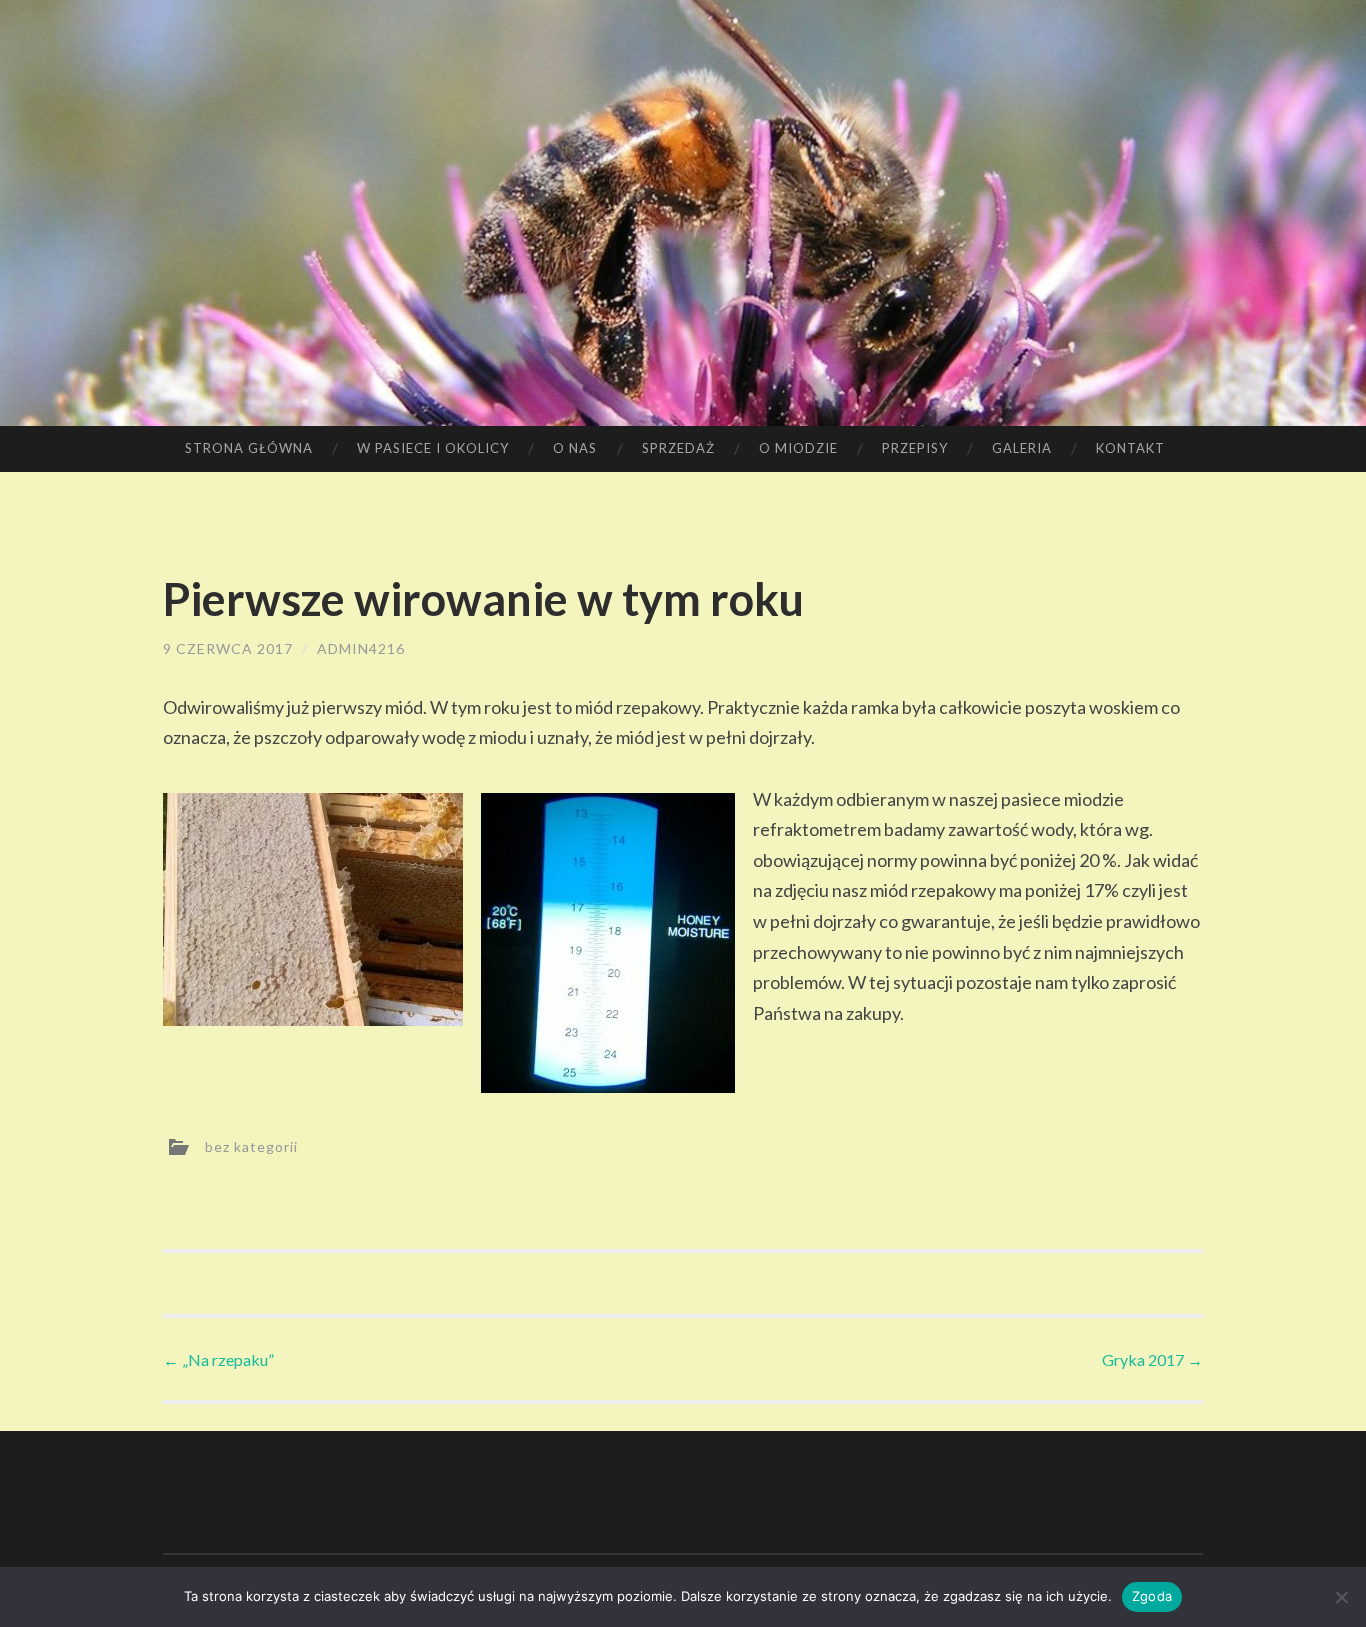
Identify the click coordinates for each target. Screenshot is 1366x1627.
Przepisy (915, 448)
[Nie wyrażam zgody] (1341, 1597)
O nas (575, 448)
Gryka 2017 (1152, 1359)
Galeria (1022, 448)
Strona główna (249, 448)
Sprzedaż (678, 448)
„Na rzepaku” (218, 1359)
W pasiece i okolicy (433, 448)
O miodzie (798, 448)
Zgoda (1152, 1596)
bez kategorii (251, 1146)
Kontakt (1130, 448)
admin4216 (361, 648)
